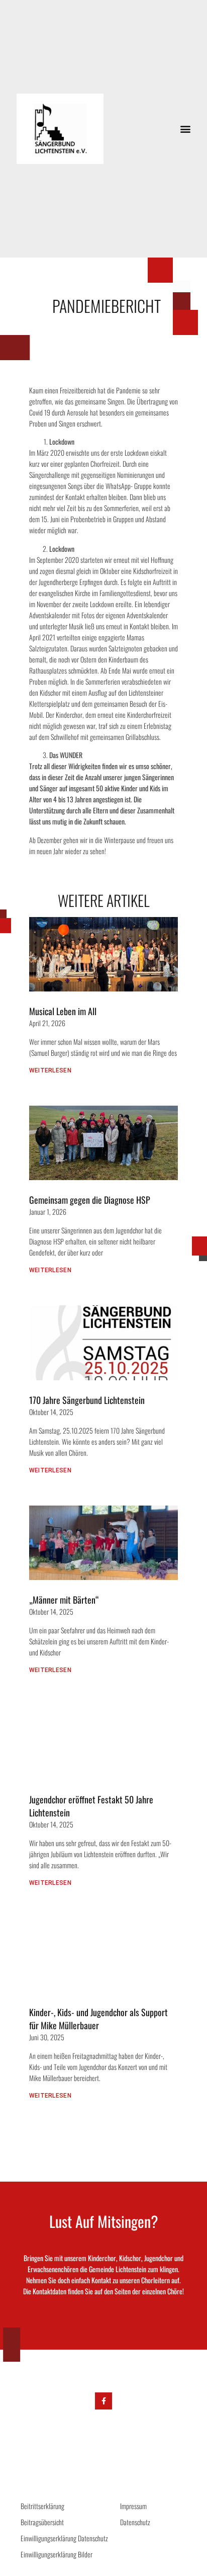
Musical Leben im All (63, 1011)
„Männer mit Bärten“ (64, 1600)
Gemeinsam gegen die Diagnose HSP (90, 1200)
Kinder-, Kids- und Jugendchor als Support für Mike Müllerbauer (98, 2019)
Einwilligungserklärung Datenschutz (64, 2538)
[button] (185, 129)
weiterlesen (50, 1070)
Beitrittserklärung (42, 2506)
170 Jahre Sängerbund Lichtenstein (87, 1400)
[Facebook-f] (103, 2401)
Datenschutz (135, 2522)
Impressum (133, 2506)
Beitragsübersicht (42, 2522)
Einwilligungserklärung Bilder (57, 2554)
